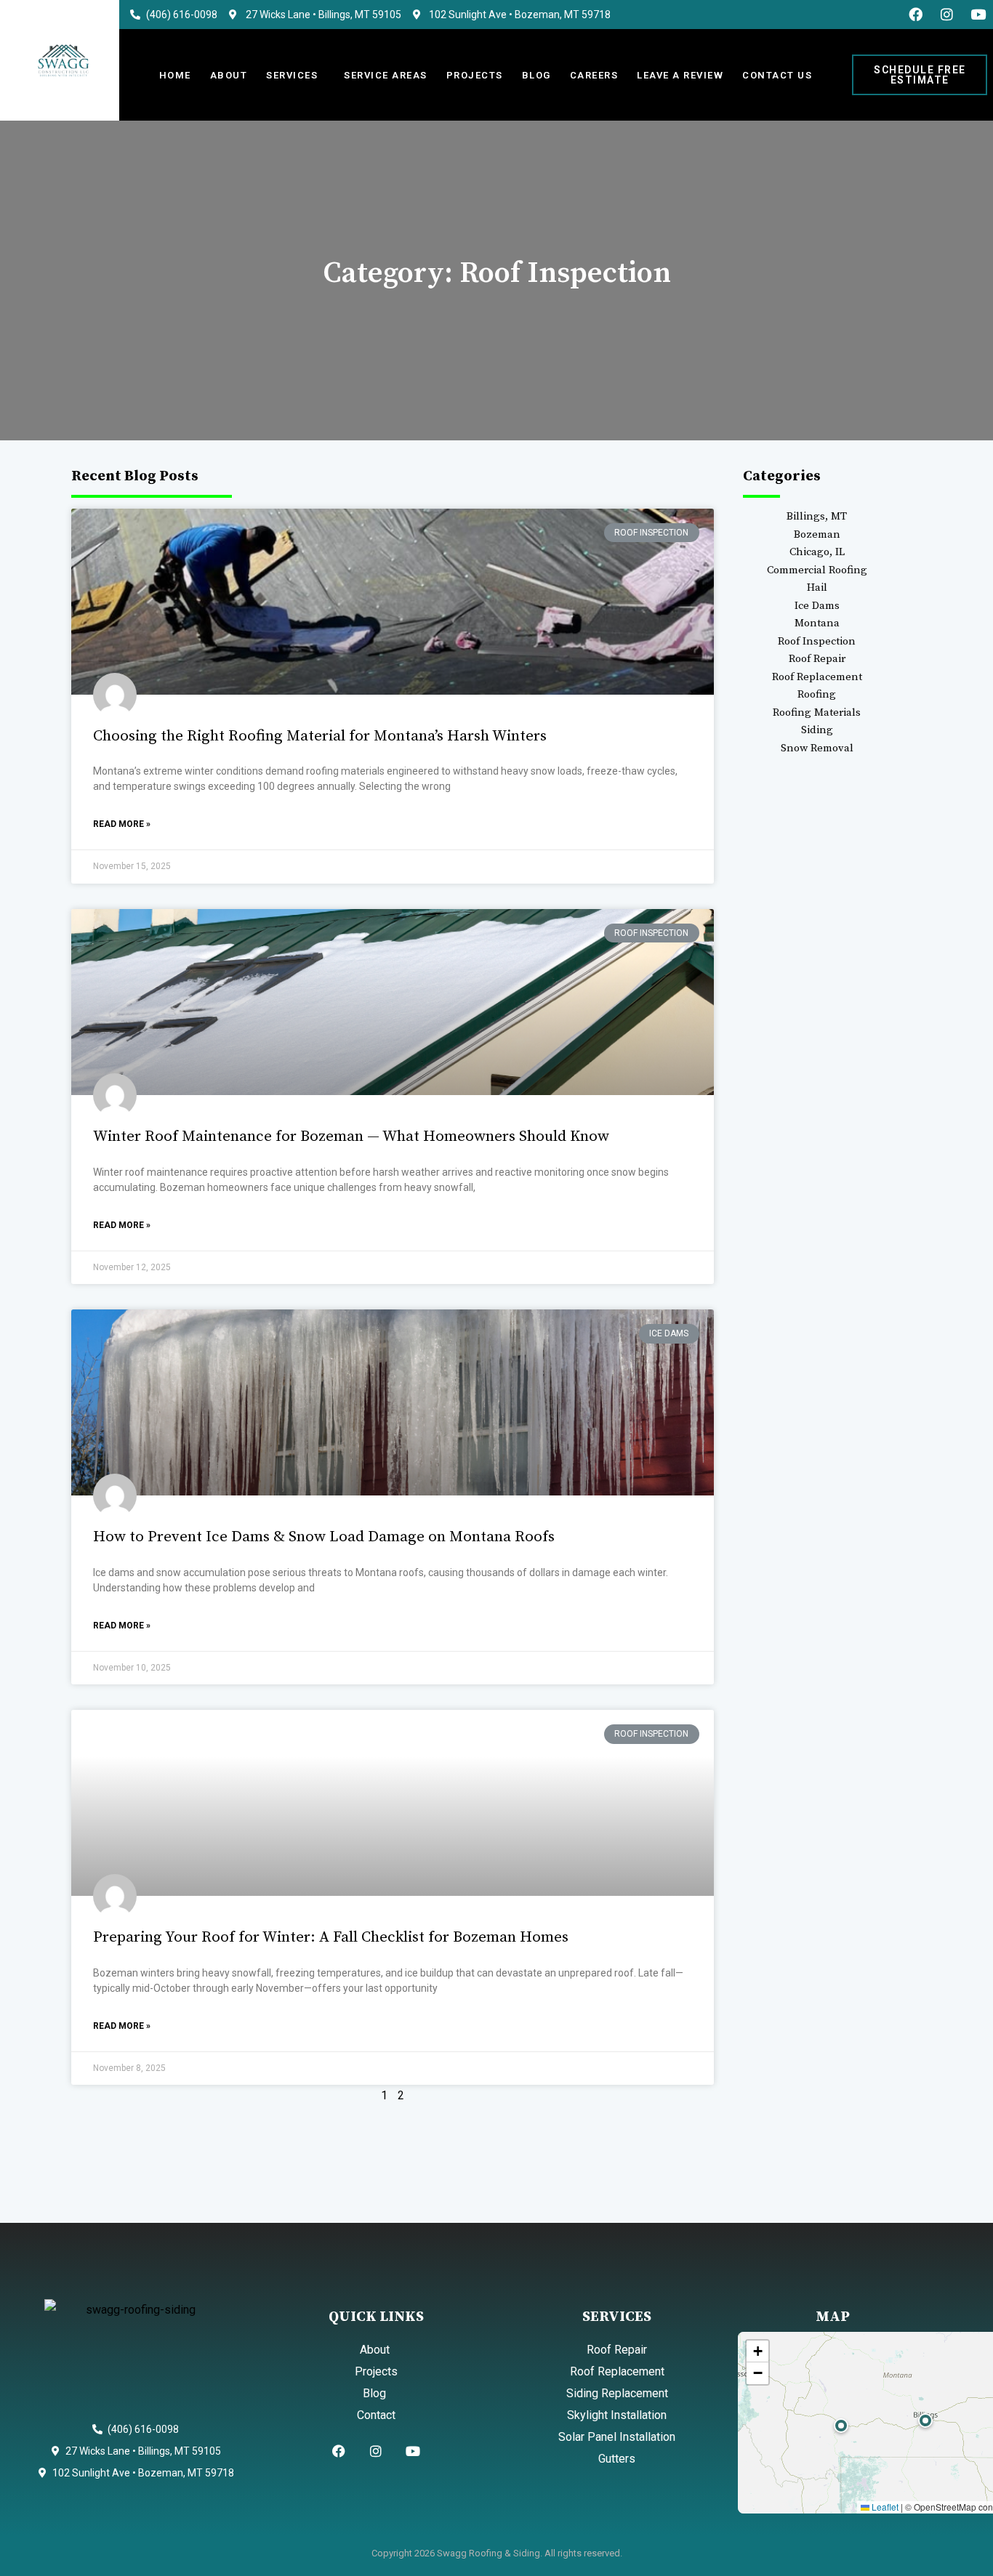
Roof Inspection (817, 641)
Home (175, 75)
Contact (376, 2415)
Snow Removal (817, 748)
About (229, 75)
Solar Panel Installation (617, 2437)
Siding (817, 730)
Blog (536, 75)
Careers (594, 75)
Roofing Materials (817, 712)
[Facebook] (916, 14)
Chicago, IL (817, 552)
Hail (817, 588)
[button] (925, 2420)
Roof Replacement (817, 677)
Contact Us (777, 75)
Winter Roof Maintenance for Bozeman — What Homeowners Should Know (351, 1136)
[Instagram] (947, 14)
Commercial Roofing (817, 570)
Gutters (617, 2459)
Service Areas (386, 75)
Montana (817, 623)
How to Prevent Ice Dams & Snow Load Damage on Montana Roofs (324, 1537)
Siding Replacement (617, 2393)
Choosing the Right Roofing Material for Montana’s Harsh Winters (320, 736)
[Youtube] (978, 14)
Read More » (122, 824)
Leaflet (884, 2507)
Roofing (817, 694)
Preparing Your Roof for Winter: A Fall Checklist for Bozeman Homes (331, 1937)
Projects (475, 75)
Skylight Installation (617, 2415)
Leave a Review (680, 75)
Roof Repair (817, 659)
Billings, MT (817, 516)
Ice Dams (817, 606)
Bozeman (817, 534)
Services (292, 75)
